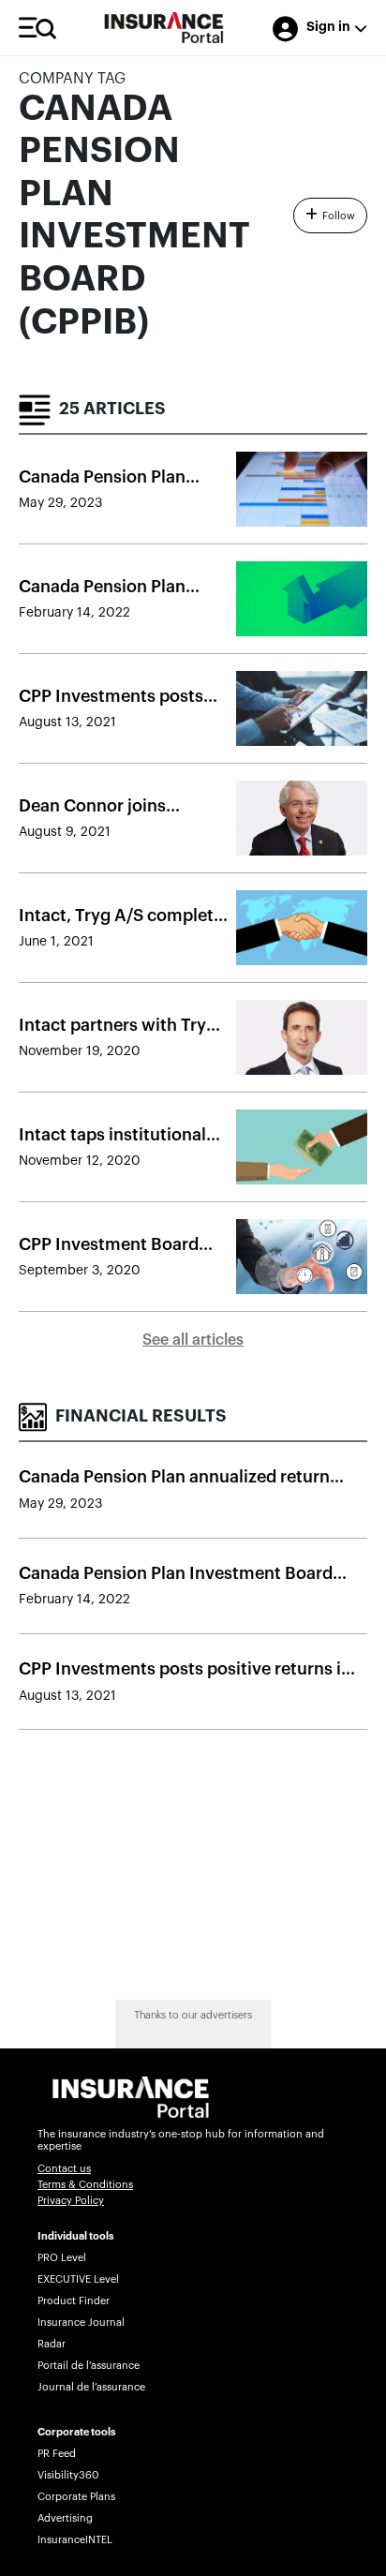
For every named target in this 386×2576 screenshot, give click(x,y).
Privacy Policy (71, 2201)
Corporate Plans (76, 2497)
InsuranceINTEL (75, 2540)
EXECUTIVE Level (78, 2279)
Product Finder (74, 2301)
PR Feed (57, 2454)
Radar (52, 2344)
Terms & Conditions (85, 2185)
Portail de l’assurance (89, 2366)
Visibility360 (68, 2475)
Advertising (65, 2518)
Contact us (64, 2169)
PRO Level (62, 2258)
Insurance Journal (81, 2323)
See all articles (193, 1340)
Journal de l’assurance (91, 2387)
